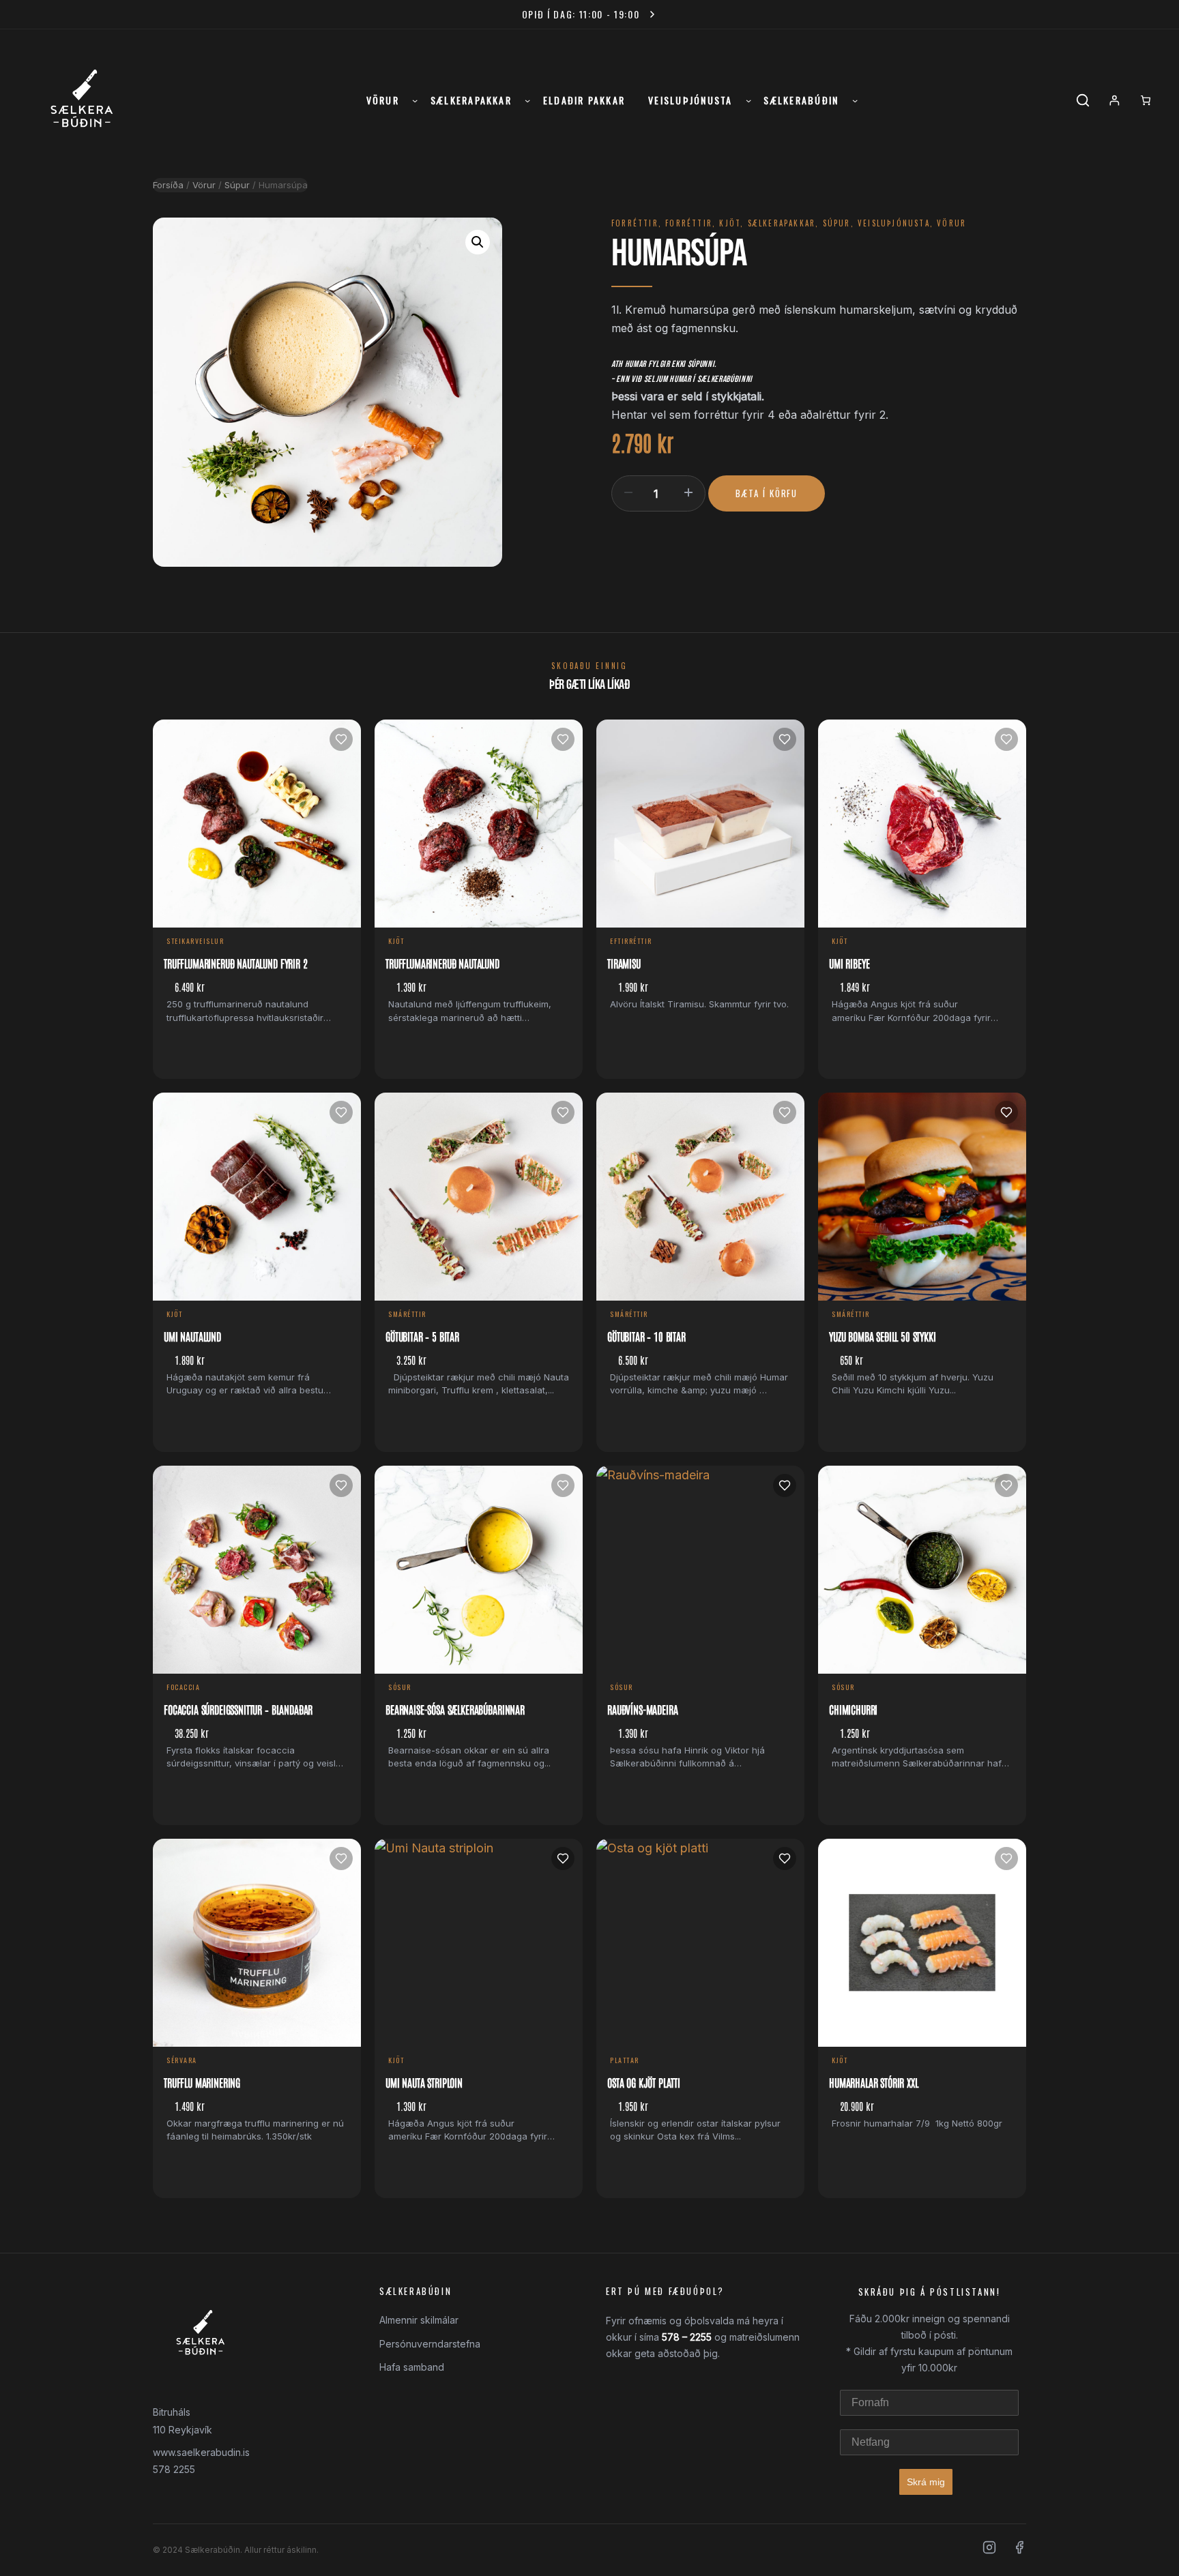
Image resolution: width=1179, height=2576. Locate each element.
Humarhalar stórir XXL (874, 2082)
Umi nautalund (192, 1336)
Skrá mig (926, 2482)
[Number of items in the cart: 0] (1146, 100)
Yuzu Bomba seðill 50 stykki (883, 1336)
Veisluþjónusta (894, 223)
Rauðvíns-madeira (642, 1709)
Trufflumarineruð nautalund (442, 963)
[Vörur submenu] (415, 100)
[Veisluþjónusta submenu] (748, 100)
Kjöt (730, 223)
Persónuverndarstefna (430, 2344)
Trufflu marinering (202, 2082)
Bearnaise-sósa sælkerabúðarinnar (455, 1709)
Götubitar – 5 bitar (422, 1336)
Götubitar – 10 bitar (646, 1336)
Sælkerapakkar (782, 223)
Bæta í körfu (767, 493)
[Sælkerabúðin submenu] (855, 100)
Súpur (237, 185)
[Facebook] (1019, 2550)
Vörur (204, 185)
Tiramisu (624, 963)
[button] (478, 242)
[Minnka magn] (628, 492)
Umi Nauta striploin (424, 2082)
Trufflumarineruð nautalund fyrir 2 (236, 963)
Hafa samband (412, 2367)
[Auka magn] (688, 492)
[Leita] (1083, 100)
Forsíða (168, 185)
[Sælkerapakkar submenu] (527, 100)
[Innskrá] (1114, 100)
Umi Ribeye (849, 963)
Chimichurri (853, 1709)
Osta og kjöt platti (644, 2082)
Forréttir (635, 223)
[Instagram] (989, 2550)
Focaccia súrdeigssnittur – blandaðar (238, 1709)
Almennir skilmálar (419, 2320)
